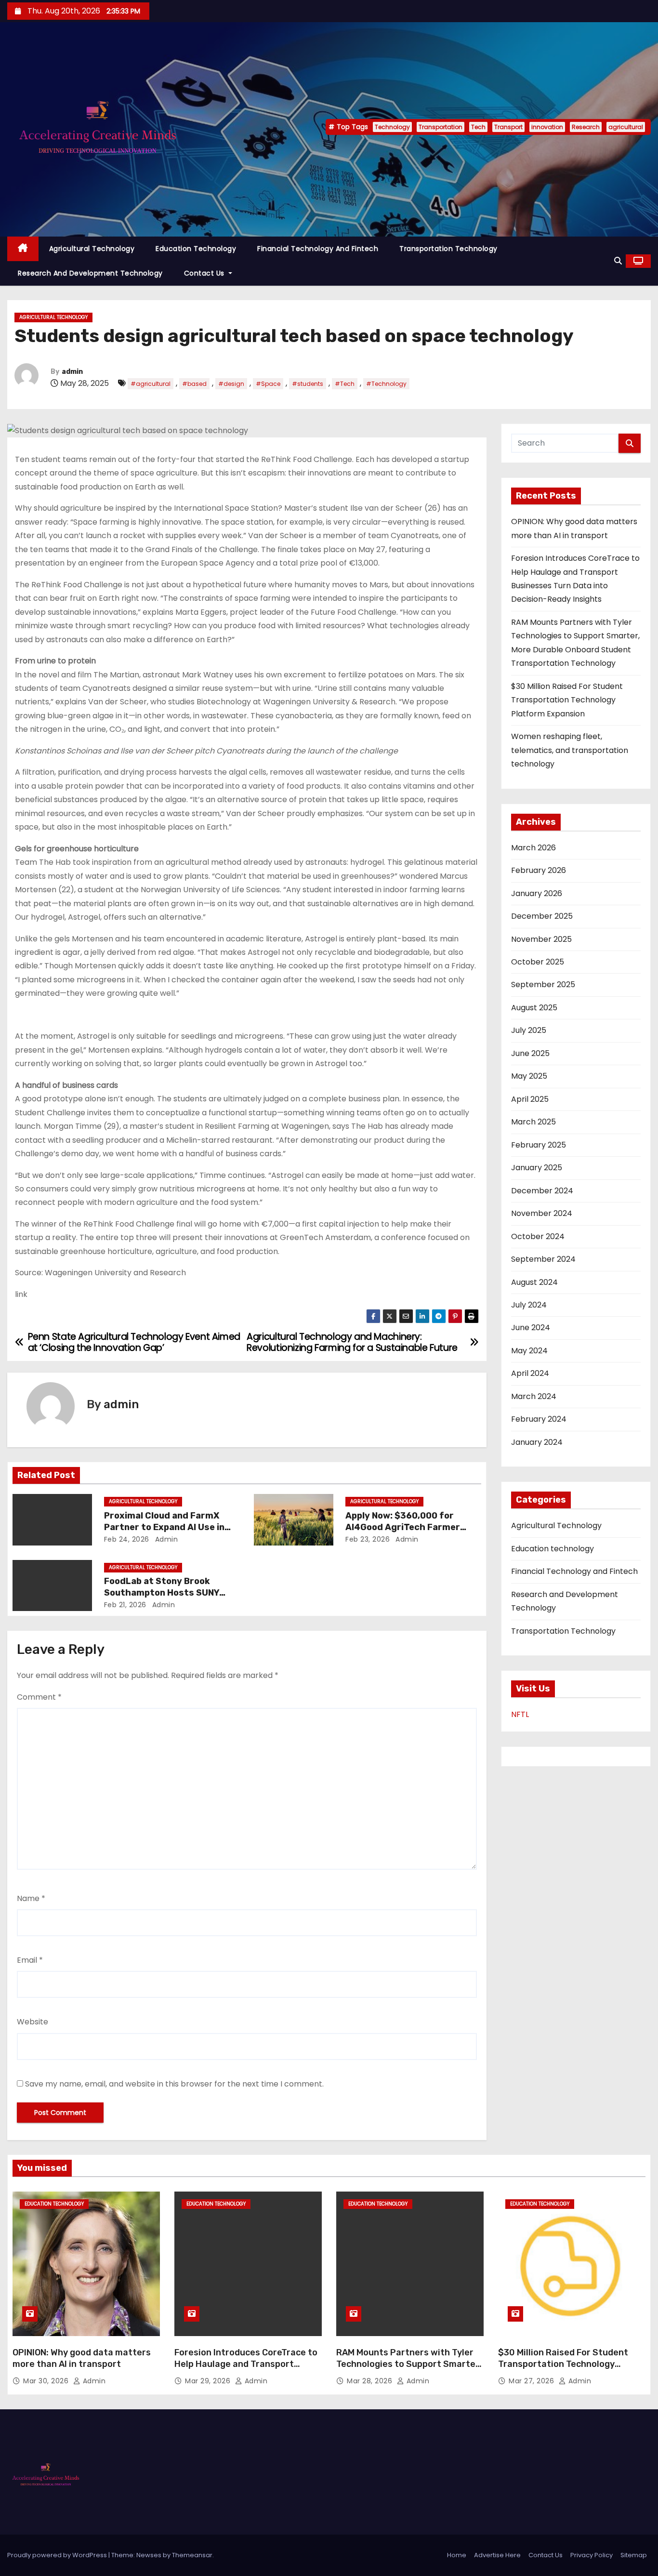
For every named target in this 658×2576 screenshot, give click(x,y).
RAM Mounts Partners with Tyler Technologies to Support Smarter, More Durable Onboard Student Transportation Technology (409, 2370)
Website (33, 2022)
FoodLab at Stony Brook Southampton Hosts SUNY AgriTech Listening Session (164, 1593)
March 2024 (534, 1396)
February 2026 (539, 870)
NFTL (520, 1714)
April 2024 (530, 1373)
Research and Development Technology (90, 273)
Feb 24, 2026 (127, 1539)
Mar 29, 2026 (209, 2381)
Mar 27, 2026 (533, 2381)
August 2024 (534, 1282)
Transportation (441, 127)
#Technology (386, 384)
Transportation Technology (448, 249)
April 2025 (530, 1099)
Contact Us (205, 273)
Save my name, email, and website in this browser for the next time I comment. (174, 2084)
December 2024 (542, 1191)
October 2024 (538, 1236)
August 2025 (534, 1008)
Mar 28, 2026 (371, 2381)
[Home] (23, 249)
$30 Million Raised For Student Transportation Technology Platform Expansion (567, 700)
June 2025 (530, 1053)
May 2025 (529, 1076)
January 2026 (537, 893)
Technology (392, 127)
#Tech (345, 384)
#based (194, 384)
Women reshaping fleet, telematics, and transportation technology (570, 750)
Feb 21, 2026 (125, 1605)
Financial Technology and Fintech (318, 249)
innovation (547, 127)
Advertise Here (497, 2555)
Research (586, 127)
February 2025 (539, 1145)
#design (231, 384)
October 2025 (538, 962)
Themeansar (192, 2555)
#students (308, 384)
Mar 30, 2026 (47, 2381)
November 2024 (542, 1213)
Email (30, 1960)
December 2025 (542, 916)
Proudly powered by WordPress (58, 2555)
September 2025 (543, 984)
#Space (268, 384)
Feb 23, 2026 (368, 1539)
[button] (618, 261)
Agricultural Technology (92, 249)
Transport (508, 127)
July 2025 (529, 1030)
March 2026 (533, 848)
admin (72, 372)
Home (457, 2555)
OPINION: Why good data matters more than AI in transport (82, 2358)
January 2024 (537, 1442)
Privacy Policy (592, 2555)
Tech (478, 127)
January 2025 (537, 1168)
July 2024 (529, 1305)
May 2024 (529, 1351)
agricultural (626, 127)
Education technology (196, 249)
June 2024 (531, 1328)
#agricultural (151, 384)
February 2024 (539, 1419)
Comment (39, 1697)
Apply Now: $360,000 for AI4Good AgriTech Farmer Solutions (403, 1527)
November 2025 (541, 939)
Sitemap (634, 2555)
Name (31, 1898)
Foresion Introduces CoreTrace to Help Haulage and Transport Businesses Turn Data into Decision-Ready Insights (246, 2370)
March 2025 (533, 1122)
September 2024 (543, 1259)
